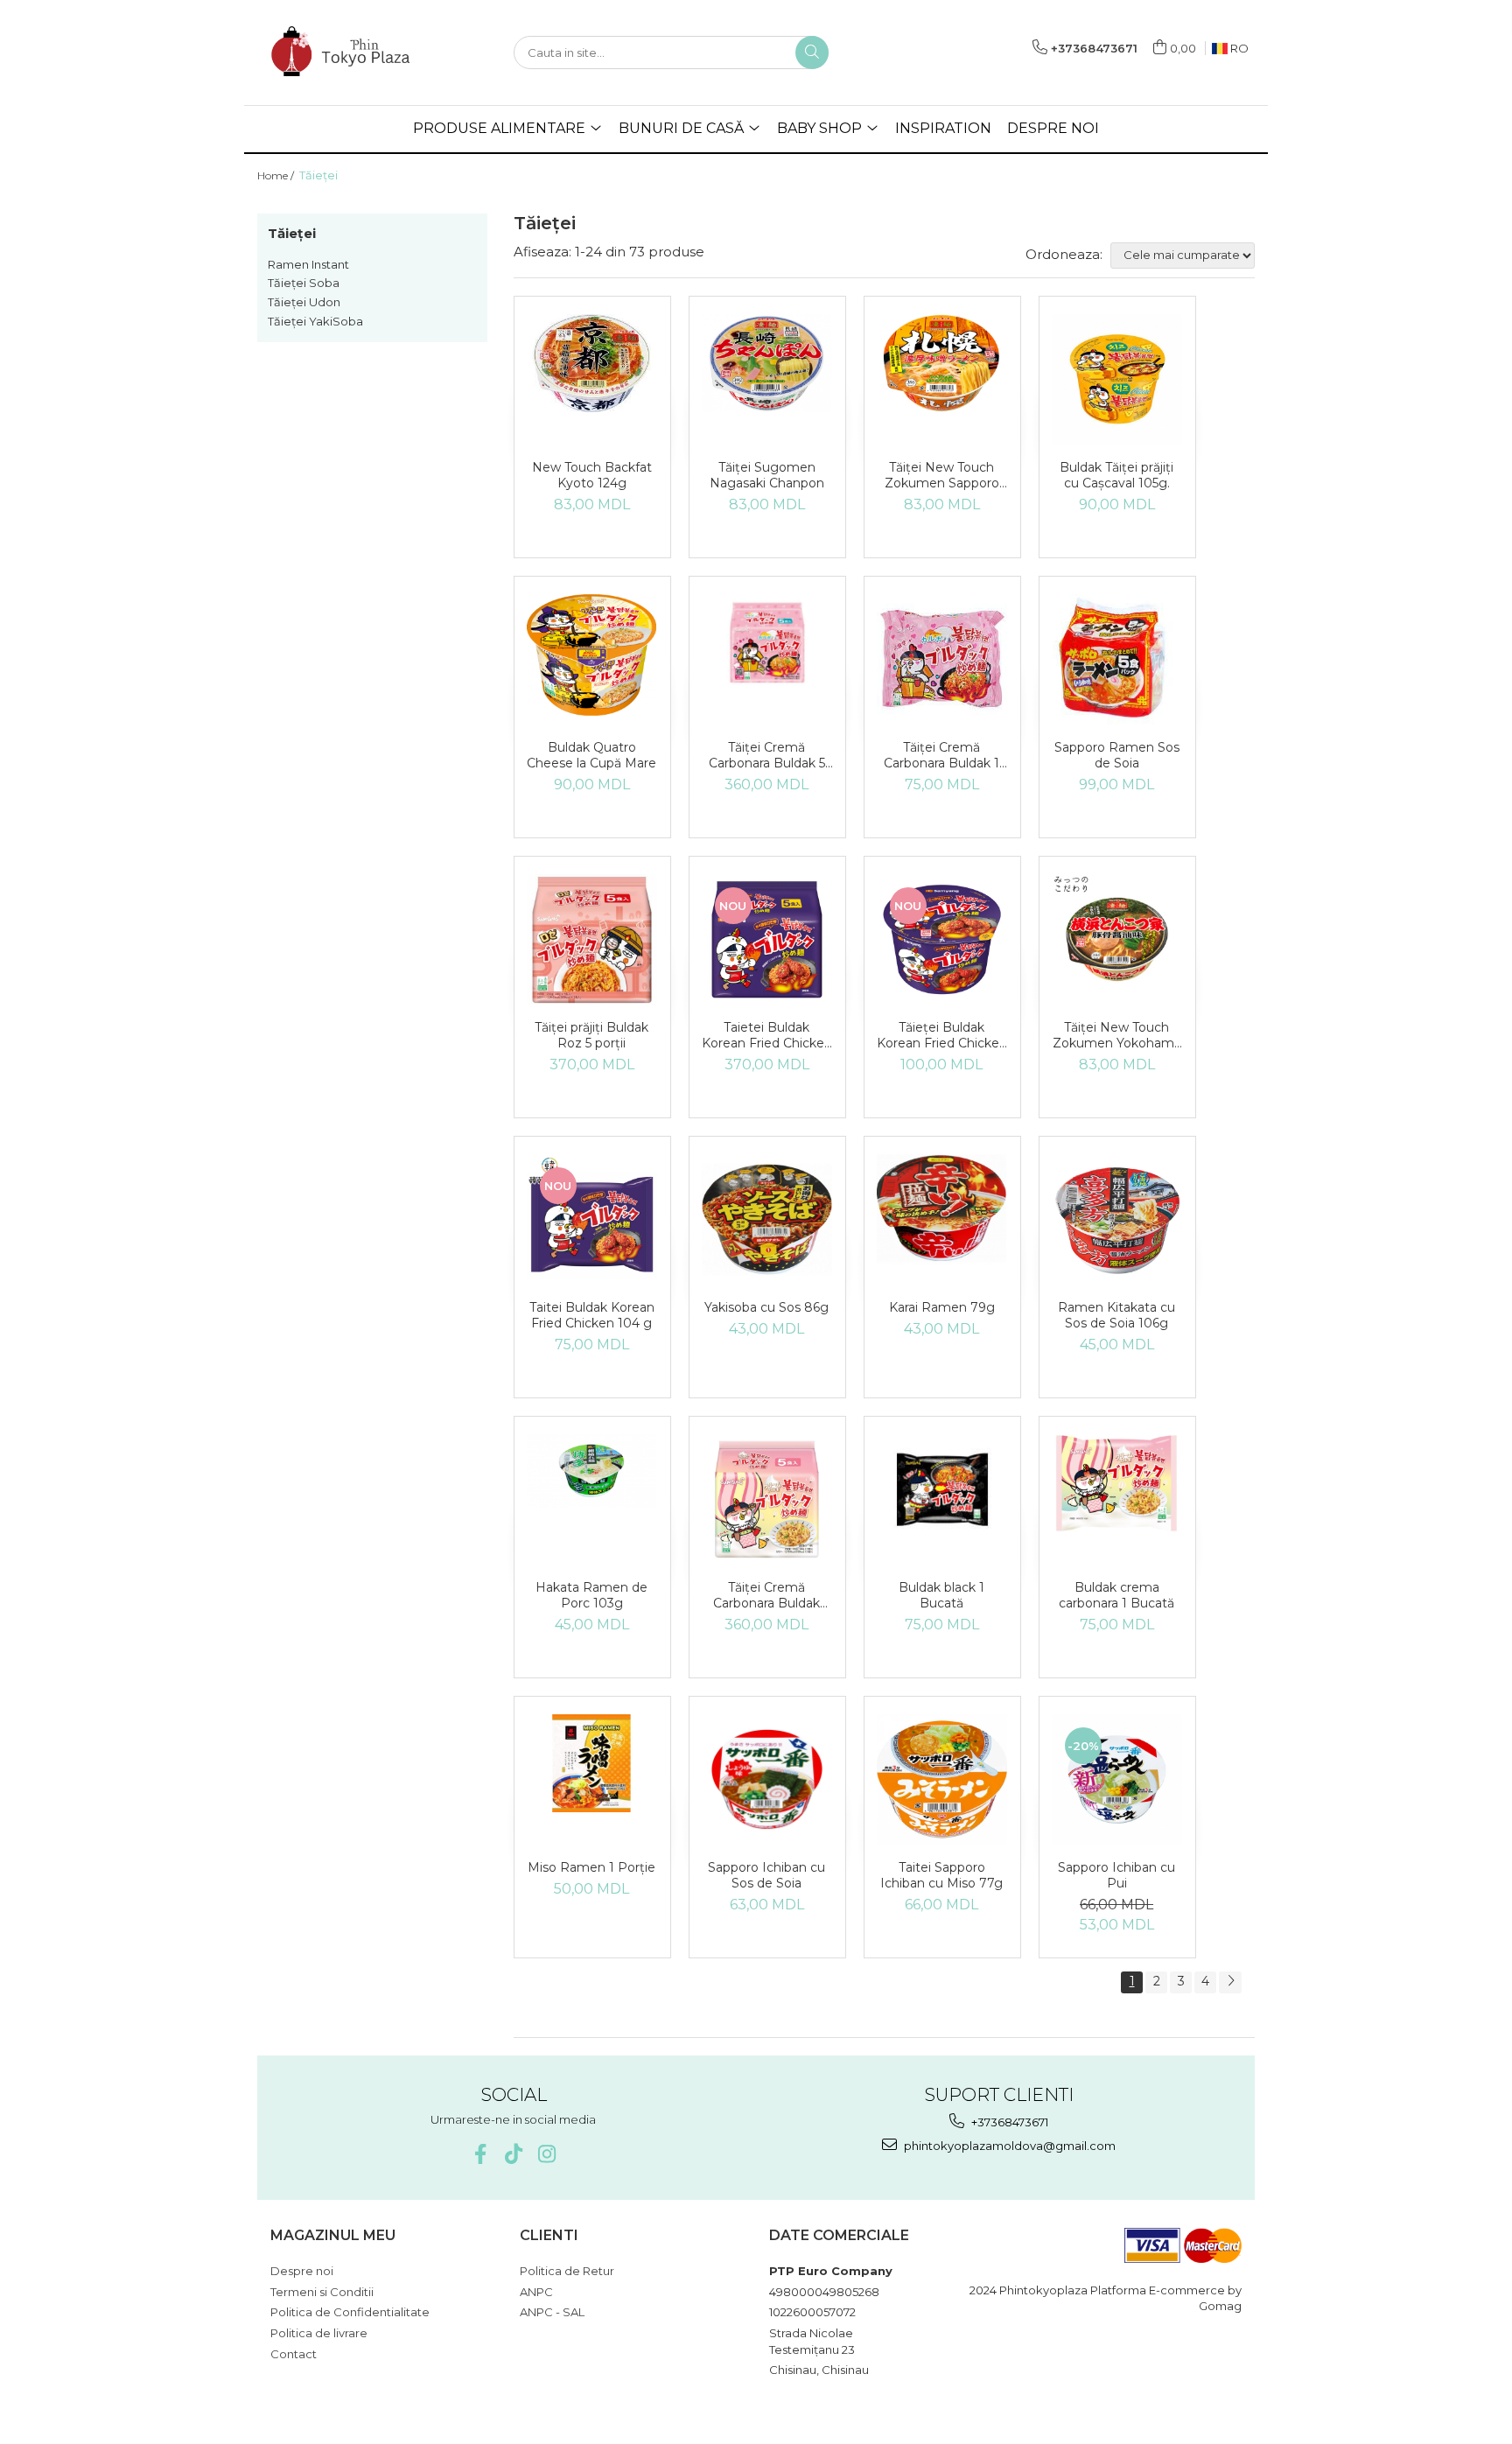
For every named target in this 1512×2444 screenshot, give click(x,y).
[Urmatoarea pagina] (1230, 1982)
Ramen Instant (308, 264)
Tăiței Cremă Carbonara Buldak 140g (766, 1595)
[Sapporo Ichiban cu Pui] (1117, 1779)
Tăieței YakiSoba (315, 321)
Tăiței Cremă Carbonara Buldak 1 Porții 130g (941, 755)
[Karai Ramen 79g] (942, 1210)
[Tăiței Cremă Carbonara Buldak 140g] (767, 1499)
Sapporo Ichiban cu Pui (1116, 1875)
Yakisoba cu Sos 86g (766, 1307)
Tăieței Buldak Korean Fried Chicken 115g (942, 1035)
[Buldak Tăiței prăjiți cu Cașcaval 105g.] (1117, 379)
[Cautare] (812, 53)
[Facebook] (480, 2154)
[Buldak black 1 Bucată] (942, 1489)
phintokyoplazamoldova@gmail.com (1008, 2146)
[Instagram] (546, 2154)
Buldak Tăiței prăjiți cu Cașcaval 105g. (1116, 475)
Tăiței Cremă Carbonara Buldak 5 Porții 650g (767, 755)
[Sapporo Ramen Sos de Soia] (1117, 659)
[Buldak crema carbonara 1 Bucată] (1117, 1483)
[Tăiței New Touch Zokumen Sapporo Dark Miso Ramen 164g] (942, 363)
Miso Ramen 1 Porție (591, 1867)
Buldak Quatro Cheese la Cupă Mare (591, 755)
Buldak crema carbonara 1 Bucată (1116, 1595)
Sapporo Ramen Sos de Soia (1117, 755)
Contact (294, 2354)
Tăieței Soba (304, 283)
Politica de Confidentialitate (350, 2312)
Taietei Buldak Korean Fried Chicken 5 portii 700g (767, 1035)
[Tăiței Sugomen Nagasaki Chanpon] (767, 363)
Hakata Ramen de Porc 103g (591, 1595)
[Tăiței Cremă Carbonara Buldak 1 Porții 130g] (942, 659)
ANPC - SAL (552, 2312)
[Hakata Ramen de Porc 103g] (592, 1471)
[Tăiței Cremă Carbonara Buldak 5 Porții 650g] (767, 643)
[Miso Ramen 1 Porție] (592, 1763)
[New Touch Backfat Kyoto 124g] (592, 363)
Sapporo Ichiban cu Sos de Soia (766, 1875)
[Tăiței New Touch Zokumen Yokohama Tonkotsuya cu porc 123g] (1117, 939)
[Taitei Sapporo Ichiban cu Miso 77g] (942, 1779)
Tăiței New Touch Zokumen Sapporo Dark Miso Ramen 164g (942, 475)
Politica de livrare (319, 2333)
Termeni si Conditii (322, 2292)
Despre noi (302, 2271)
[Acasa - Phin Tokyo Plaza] (345, 53)
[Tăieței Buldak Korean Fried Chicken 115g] (942, 939)
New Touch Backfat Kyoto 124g (592, 475)
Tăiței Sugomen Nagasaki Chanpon (767, 475)
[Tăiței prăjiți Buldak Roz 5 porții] (592, 939)
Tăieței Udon (304, 302)
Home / (277, 175)
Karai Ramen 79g (942, 1307)
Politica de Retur (567, 2271)
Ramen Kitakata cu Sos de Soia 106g (1116, 1315)
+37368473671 (1008, 2122)
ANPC (536, 2292)
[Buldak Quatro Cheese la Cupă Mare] (592, 655)
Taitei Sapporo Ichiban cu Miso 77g (941, 1875)
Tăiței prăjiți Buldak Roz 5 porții (591, 1035)
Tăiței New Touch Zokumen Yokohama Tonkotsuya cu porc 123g (1117, 1035)
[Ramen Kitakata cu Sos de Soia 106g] (1117, 1219)
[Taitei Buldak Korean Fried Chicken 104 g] (592, 1219)
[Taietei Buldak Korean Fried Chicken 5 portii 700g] (767, 939)
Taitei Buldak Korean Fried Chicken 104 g (592, 1315)
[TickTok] (513, 2154)
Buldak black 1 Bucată (941, 1595)
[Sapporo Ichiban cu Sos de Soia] (767, 1779)
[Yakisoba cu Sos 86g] (767, 1219)
